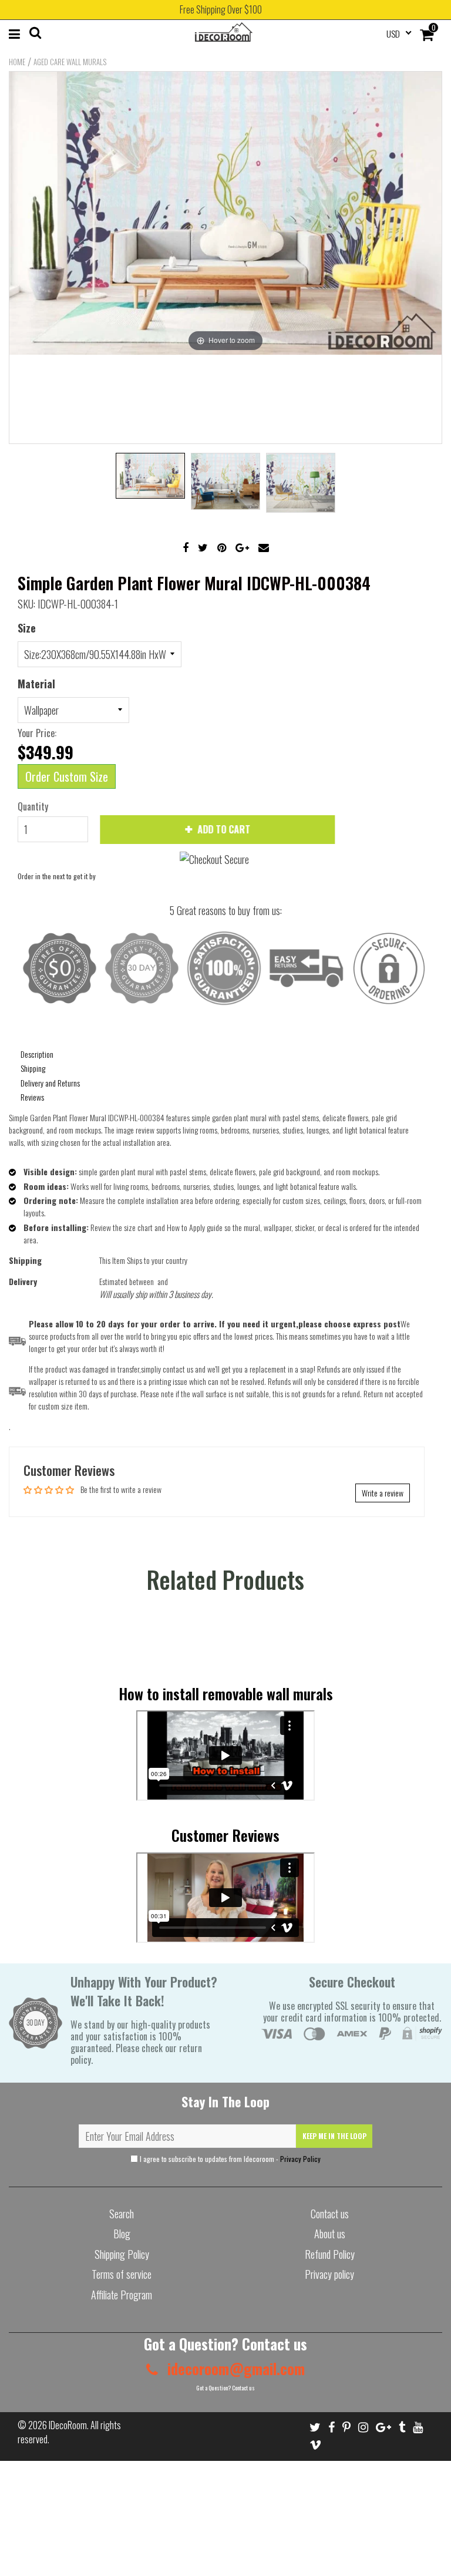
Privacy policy (329, 2274)
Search (122, 2214)
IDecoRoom (68, 2425)
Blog (122, 2234)
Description (37, 1054)
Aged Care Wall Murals (70, 62)
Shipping (33, 1068)
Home (17, 62)
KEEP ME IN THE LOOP (334, 2136)
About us (330, 2234)
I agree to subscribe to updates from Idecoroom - (229, 2159)
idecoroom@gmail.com (234, 2368)
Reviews (32, 1097)
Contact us (330, 2214)
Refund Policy (330, 2254)
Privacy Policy (300, 2159)
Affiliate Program (122, 2295)
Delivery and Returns (50, 1083)
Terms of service (122, 2274)
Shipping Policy (122, 2254)
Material (36, 684)
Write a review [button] (383, 1493)
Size (27, 628)
